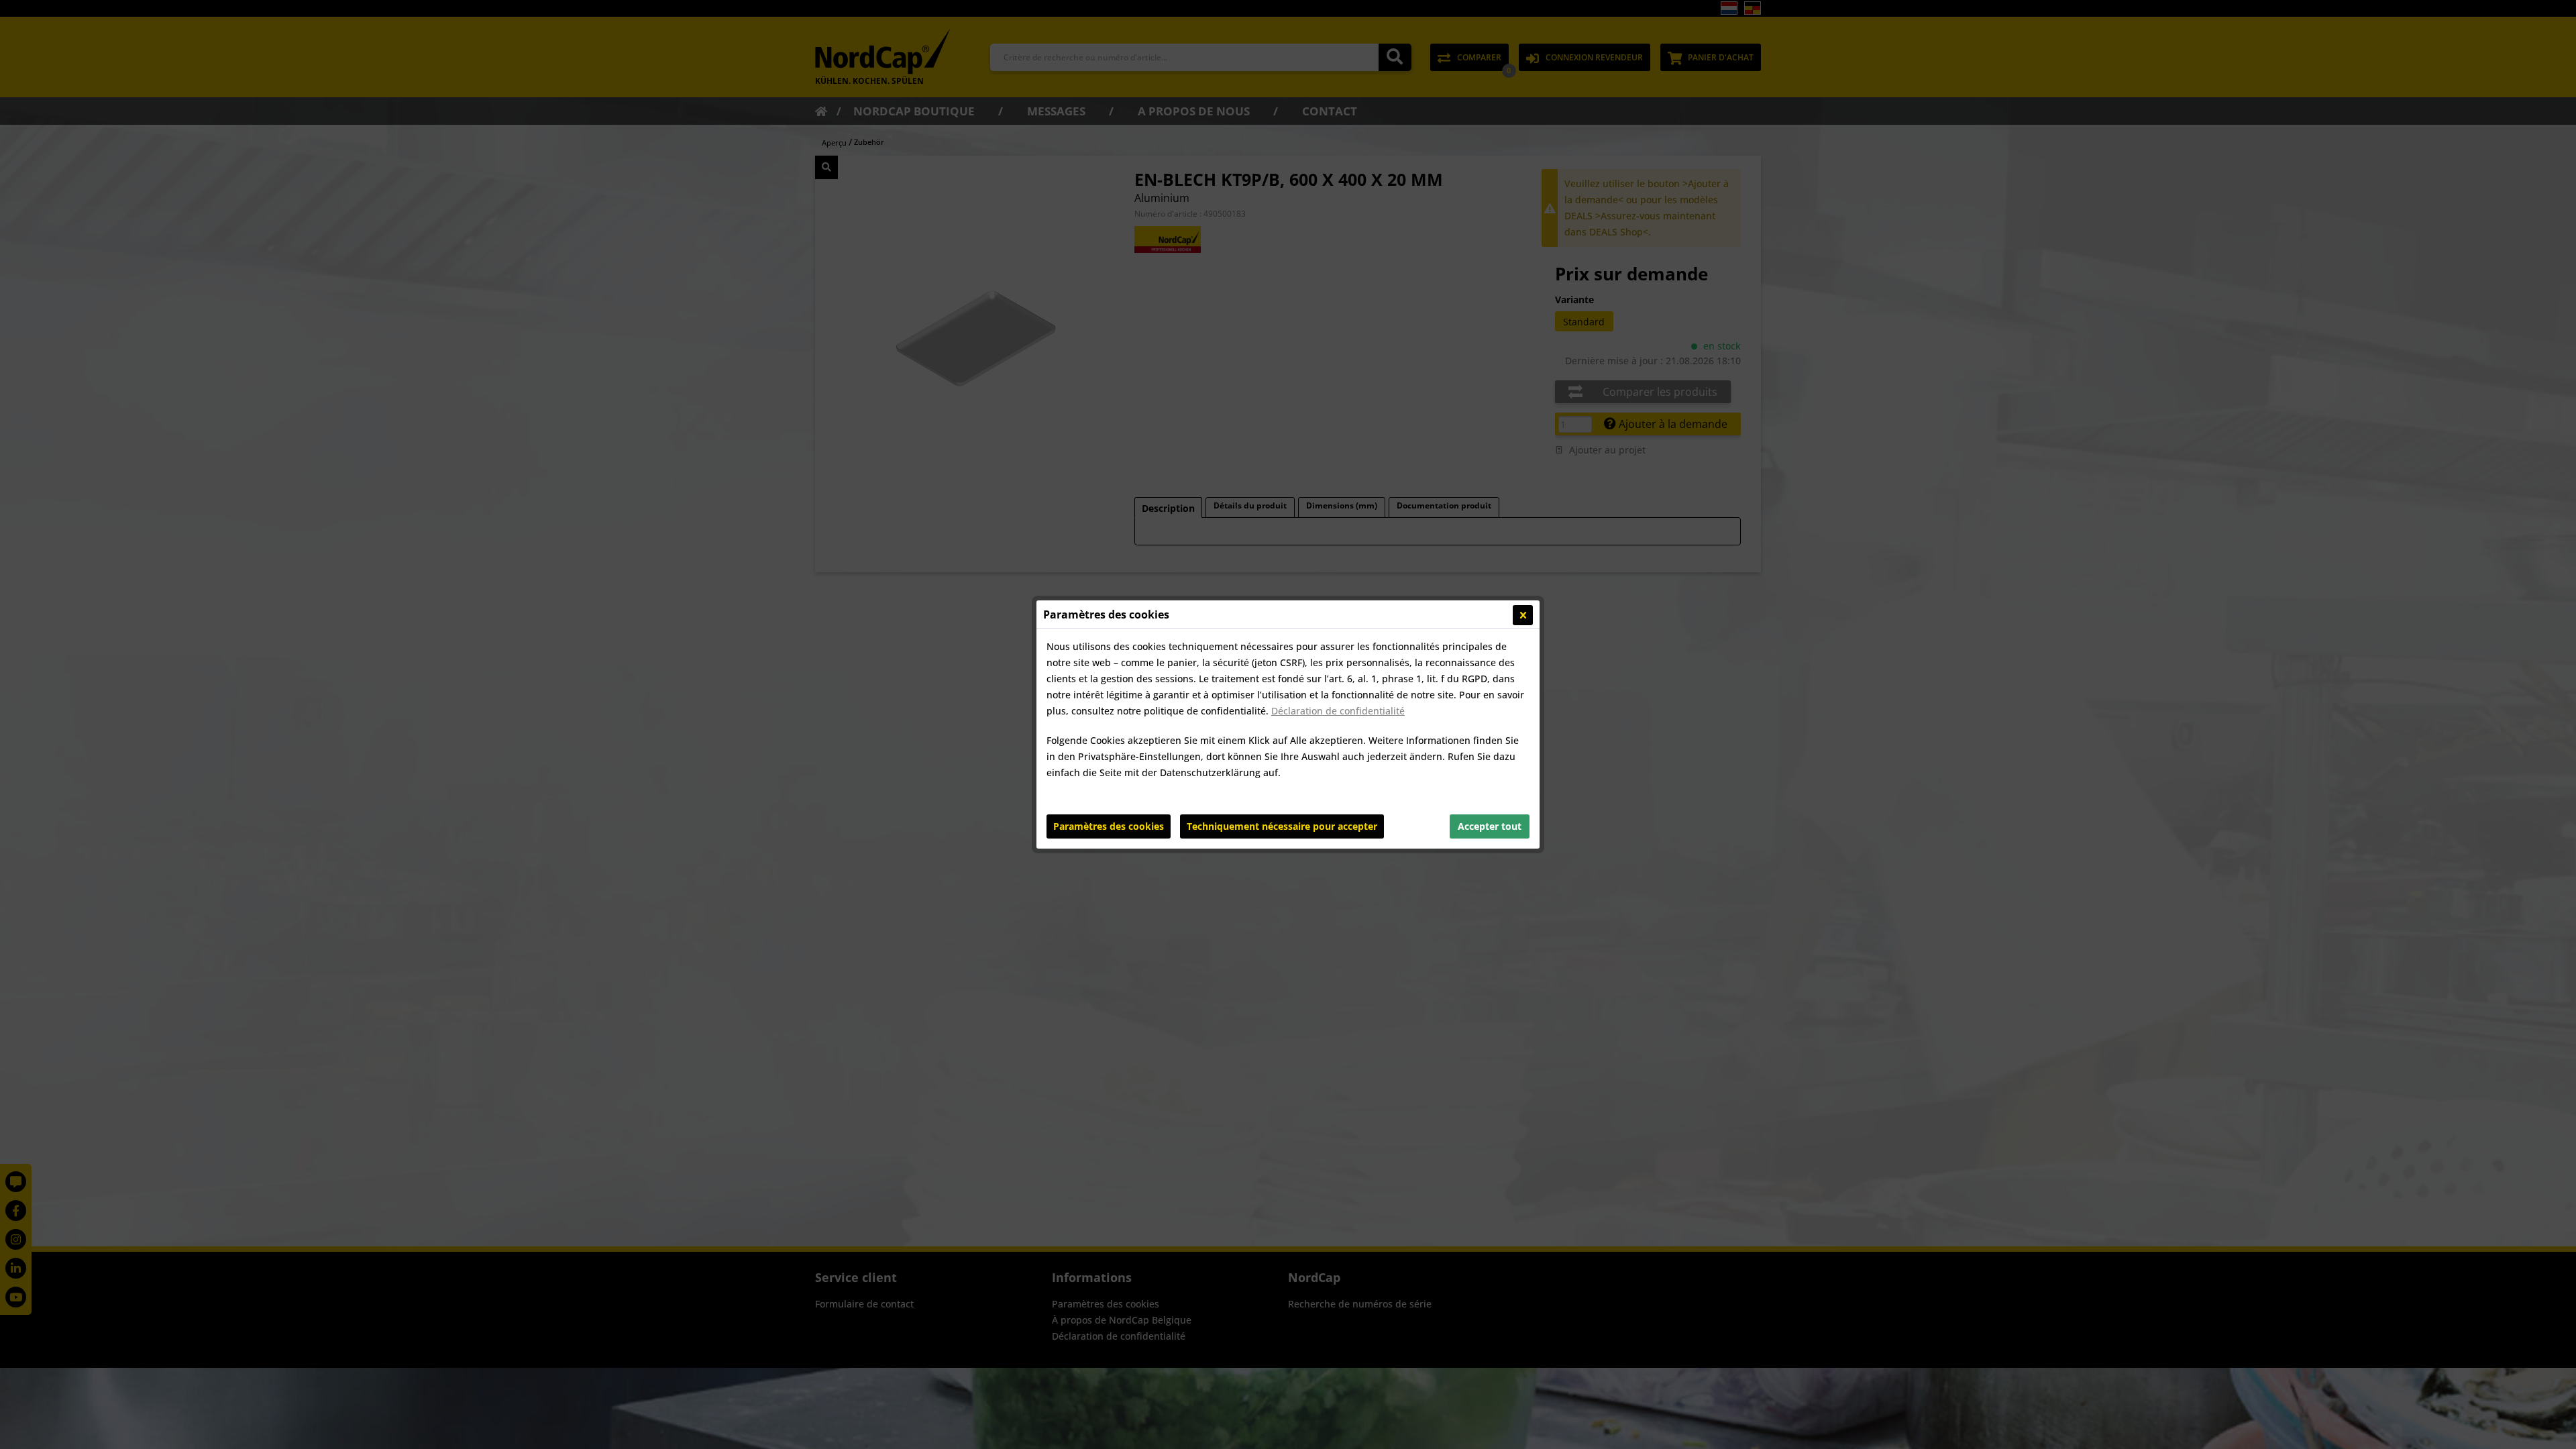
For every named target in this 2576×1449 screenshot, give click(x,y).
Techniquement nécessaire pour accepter (1282, 826)
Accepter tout (1490, 826)
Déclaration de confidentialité (1338, 711)
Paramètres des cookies (1109, 826)
